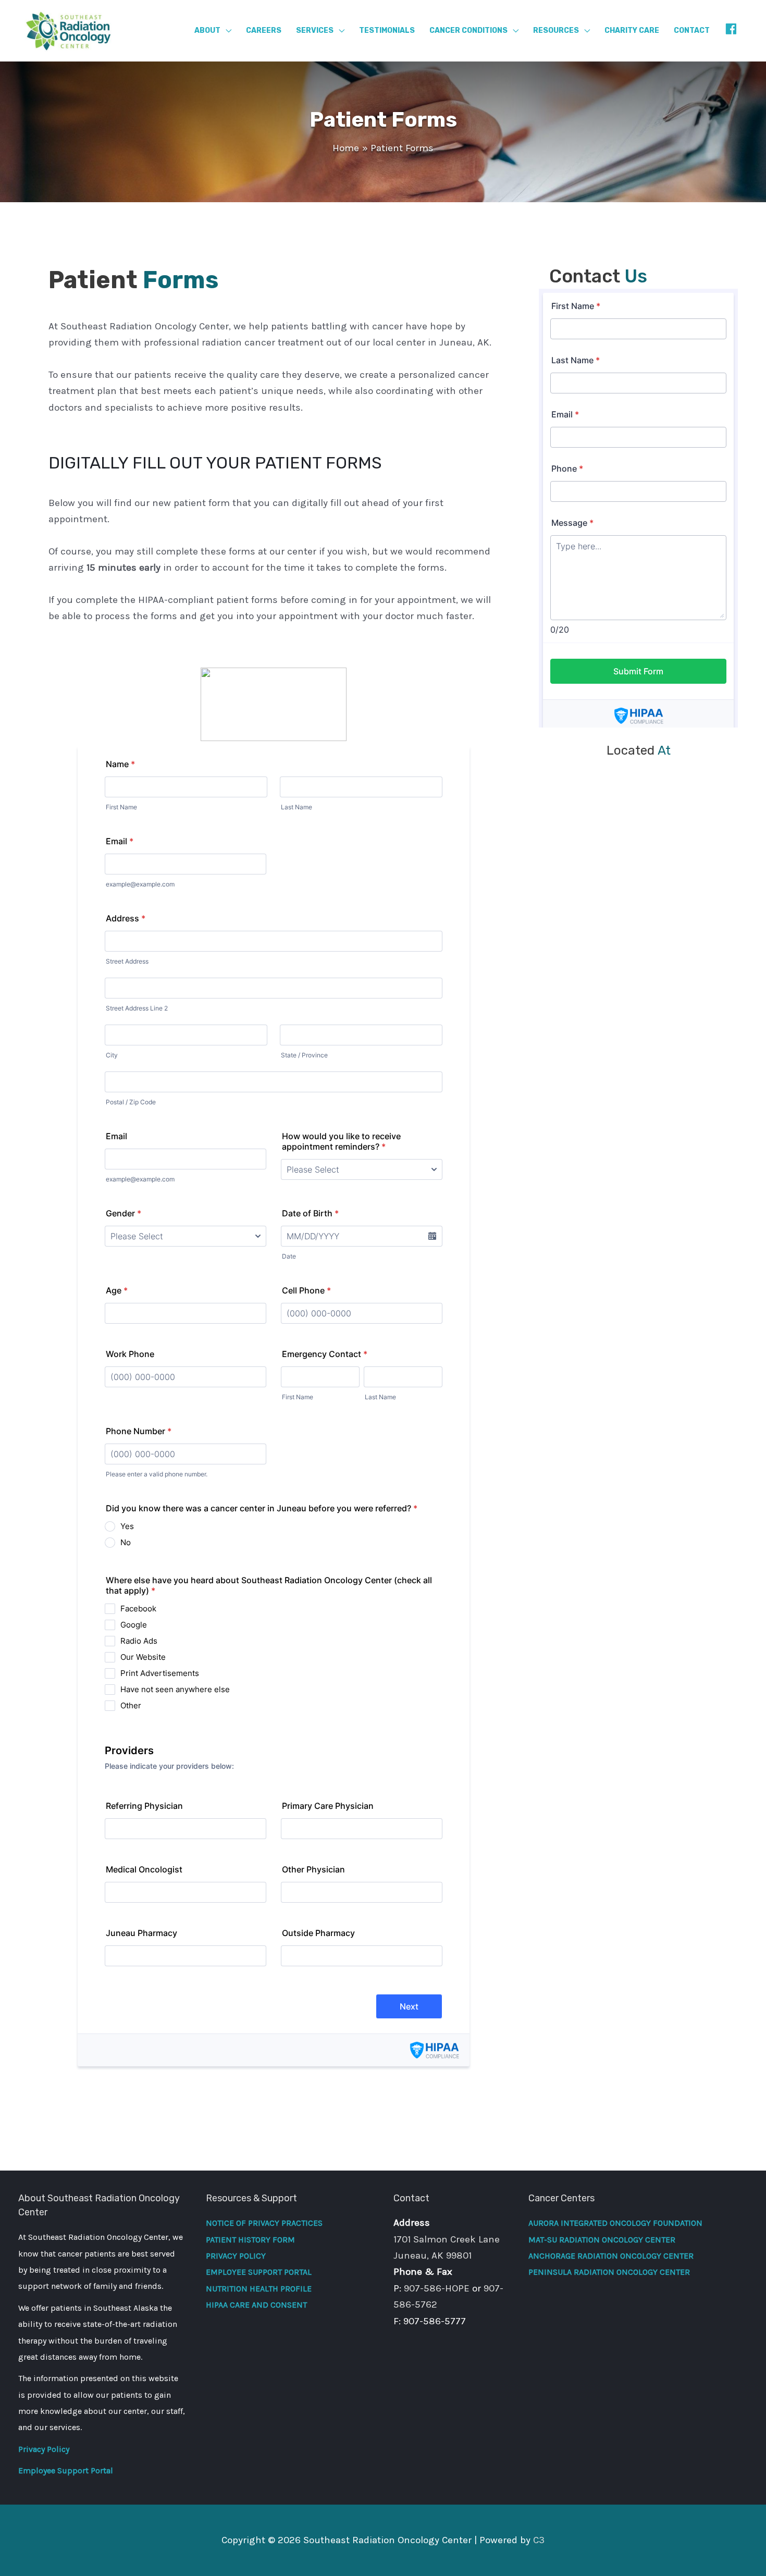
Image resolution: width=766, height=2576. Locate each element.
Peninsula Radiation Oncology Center (609, 2272)
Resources (556, 30)
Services (315, 30)
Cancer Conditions (468, 30)
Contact (692, 30)
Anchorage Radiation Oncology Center (611, 2256)
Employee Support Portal (66, 2470)
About (207, 30)
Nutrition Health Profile (259, 2289)
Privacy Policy (44, 2449)
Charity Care (632, 30)
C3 (539, 2540)
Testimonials (387, 30)
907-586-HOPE (437, 2288)
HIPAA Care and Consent (256, 2305)
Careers (264, 30)
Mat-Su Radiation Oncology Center (602, 2240)
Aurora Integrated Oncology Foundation (615, 2223)
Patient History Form (250, 2240)
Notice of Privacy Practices (264, 2223)
